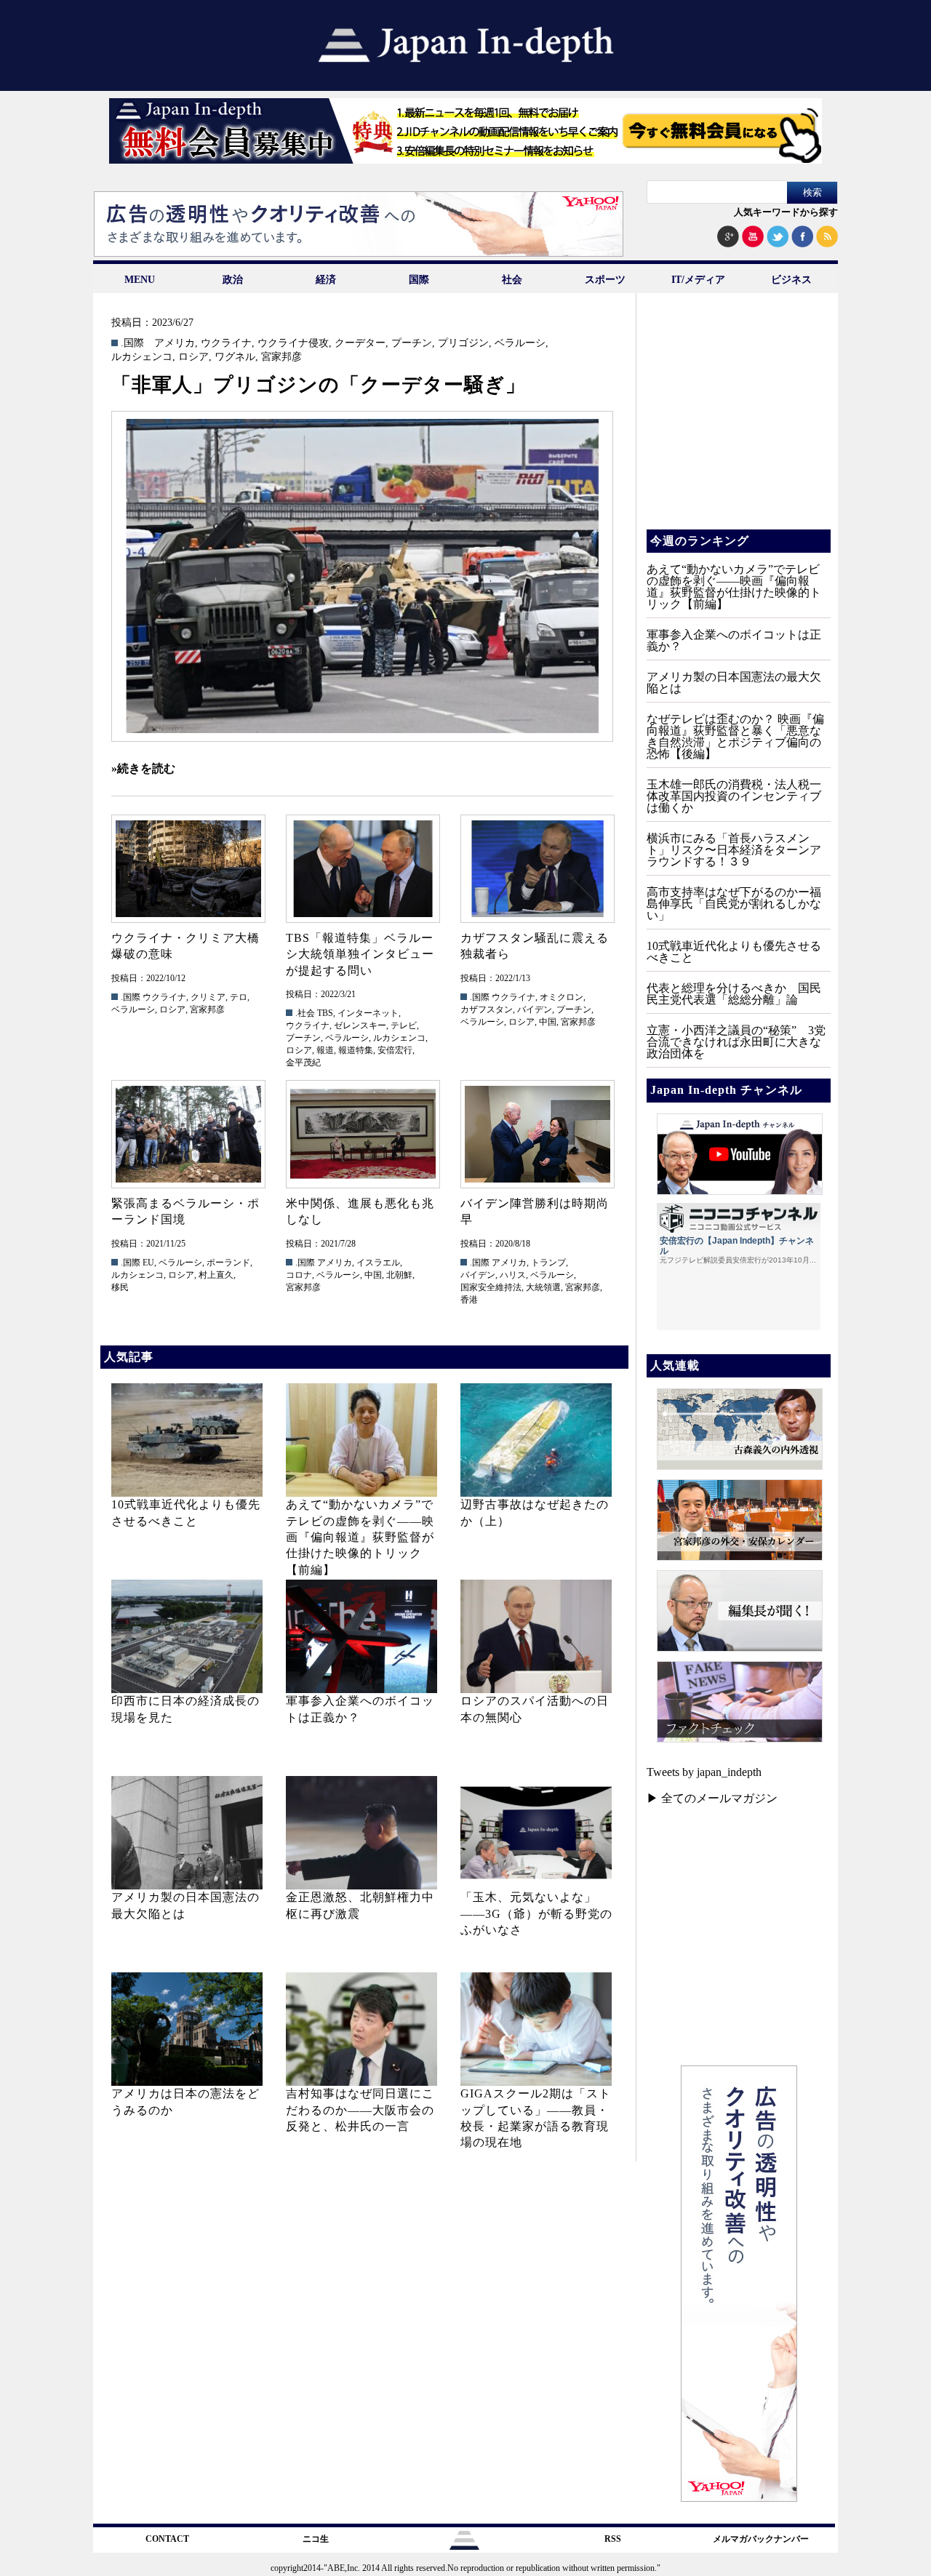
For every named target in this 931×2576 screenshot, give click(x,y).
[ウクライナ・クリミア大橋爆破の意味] (188, 869)
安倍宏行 (395, 1050)
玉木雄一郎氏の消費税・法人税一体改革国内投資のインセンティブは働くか (734, 796)
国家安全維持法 (491, 1287)
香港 (469, 1300)
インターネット (368, 1013)
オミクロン (562, 997)
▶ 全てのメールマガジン (712, 1798)
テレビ (404, 1025)
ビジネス (791, 280)
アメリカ (175, 343)
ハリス (513, 1275)
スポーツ (605, 280)
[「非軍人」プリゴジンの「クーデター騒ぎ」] (362, 576)
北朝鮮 (399, 1275)
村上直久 (216, 1275)
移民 (120, 1287)
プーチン (412, 343)
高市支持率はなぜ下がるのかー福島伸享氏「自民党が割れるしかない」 (734, 904)
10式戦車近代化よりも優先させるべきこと (734, 952)
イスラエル (378, 1263)
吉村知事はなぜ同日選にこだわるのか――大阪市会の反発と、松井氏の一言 (360, 2110)
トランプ (548, 1263)
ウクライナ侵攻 (293, 343)
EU (148, 1263)
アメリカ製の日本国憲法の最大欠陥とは (734, 683)
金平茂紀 (303, 1063)
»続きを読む (143, 768)
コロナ (299, 1275)
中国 (548, 1022)
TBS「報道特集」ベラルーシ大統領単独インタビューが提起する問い (360, 954)
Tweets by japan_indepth (704, 1772)
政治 (233, 280)
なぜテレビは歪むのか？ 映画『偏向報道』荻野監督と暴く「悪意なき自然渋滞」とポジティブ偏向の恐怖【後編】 (735, 736)
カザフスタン (487, 1009)
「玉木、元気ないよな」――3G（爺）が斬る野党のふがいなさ (536, 1913)
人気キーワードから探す (786, 212)
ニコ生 (316, 2539)
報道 (325, 1050)
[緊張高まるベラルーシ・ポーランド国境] (188, 1134)
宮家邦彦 (281, 357)
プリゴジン (463, 343)
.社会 (305, 1013)
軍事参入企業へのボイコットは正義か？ (734, 640)
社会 (512, 280)
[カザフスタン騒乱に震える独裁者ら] (537, 869)
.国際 (132, 343)
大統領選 (543, 1287)
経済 (326, 280)
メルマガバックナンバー (761, 2539)
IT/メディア (698, 280)
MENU (140, 280)
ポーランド (228, 1263)
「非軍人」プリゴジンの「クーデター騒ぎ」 (319, 385)
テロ (239, 997)
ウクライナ (226, 343)
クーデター (360, 343)
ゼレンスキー (360, 1025)
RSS (613, 2539)
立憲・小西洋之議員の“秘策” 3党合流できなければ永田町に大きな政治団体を (736, 1042)
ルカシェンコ (142, 357)
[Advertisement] (738, 422)
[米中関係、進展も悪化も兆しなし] (362, 1134)
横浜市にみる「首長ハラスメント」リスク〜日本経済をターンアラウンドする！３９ (734, 850)
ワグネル (235, 357)
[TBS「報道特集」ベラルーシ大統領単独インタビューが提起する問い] (362, 869)
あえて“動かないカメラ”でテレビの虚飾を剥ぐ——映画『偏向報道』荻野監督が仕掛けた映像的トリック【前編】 (360, 1537)
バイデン (535, 1009)
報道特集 (356, 1050)
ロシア (193, 357)
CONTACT (167, 2539)
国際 (419, 280)
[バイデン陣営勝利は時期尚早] (537, 1134)
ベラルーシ (520, 343)
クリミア (208, 997)
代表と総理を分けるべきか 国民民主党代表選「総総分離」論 (734, 994)
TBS (325, 1013)
